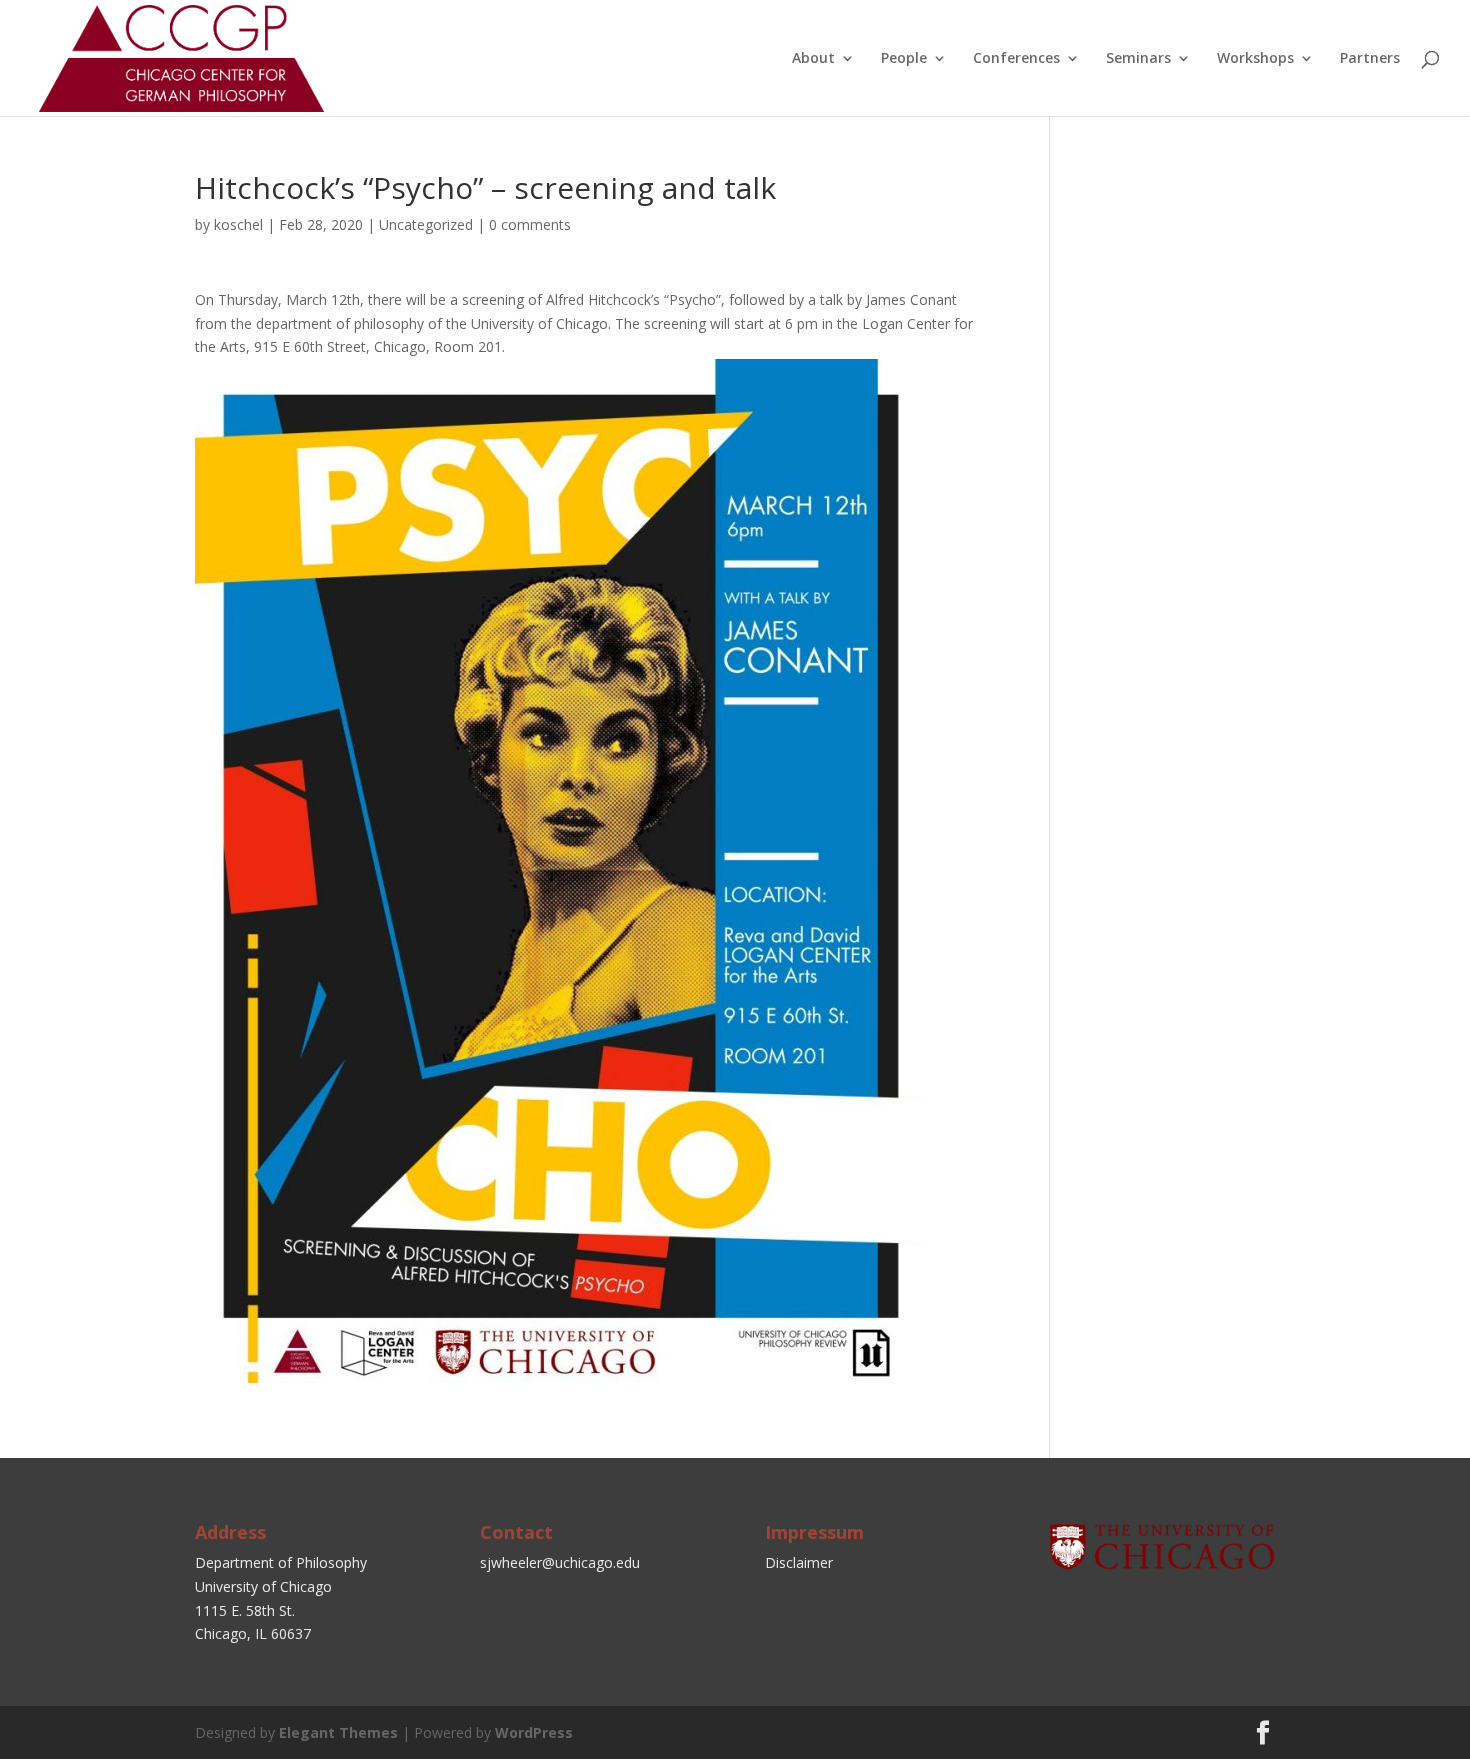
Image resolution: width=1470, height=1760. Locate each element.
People (904, 59)
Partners (1370, 59)
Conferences (1016, 59)
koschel (238, 224)
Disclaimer (799, 1562)
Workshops (1255, 59)
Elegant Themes (338, 1732)
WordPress (534, 1732)
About (813, 59)
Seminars (1138, 59)
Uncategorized (426, 224)
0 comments (530, 224)
